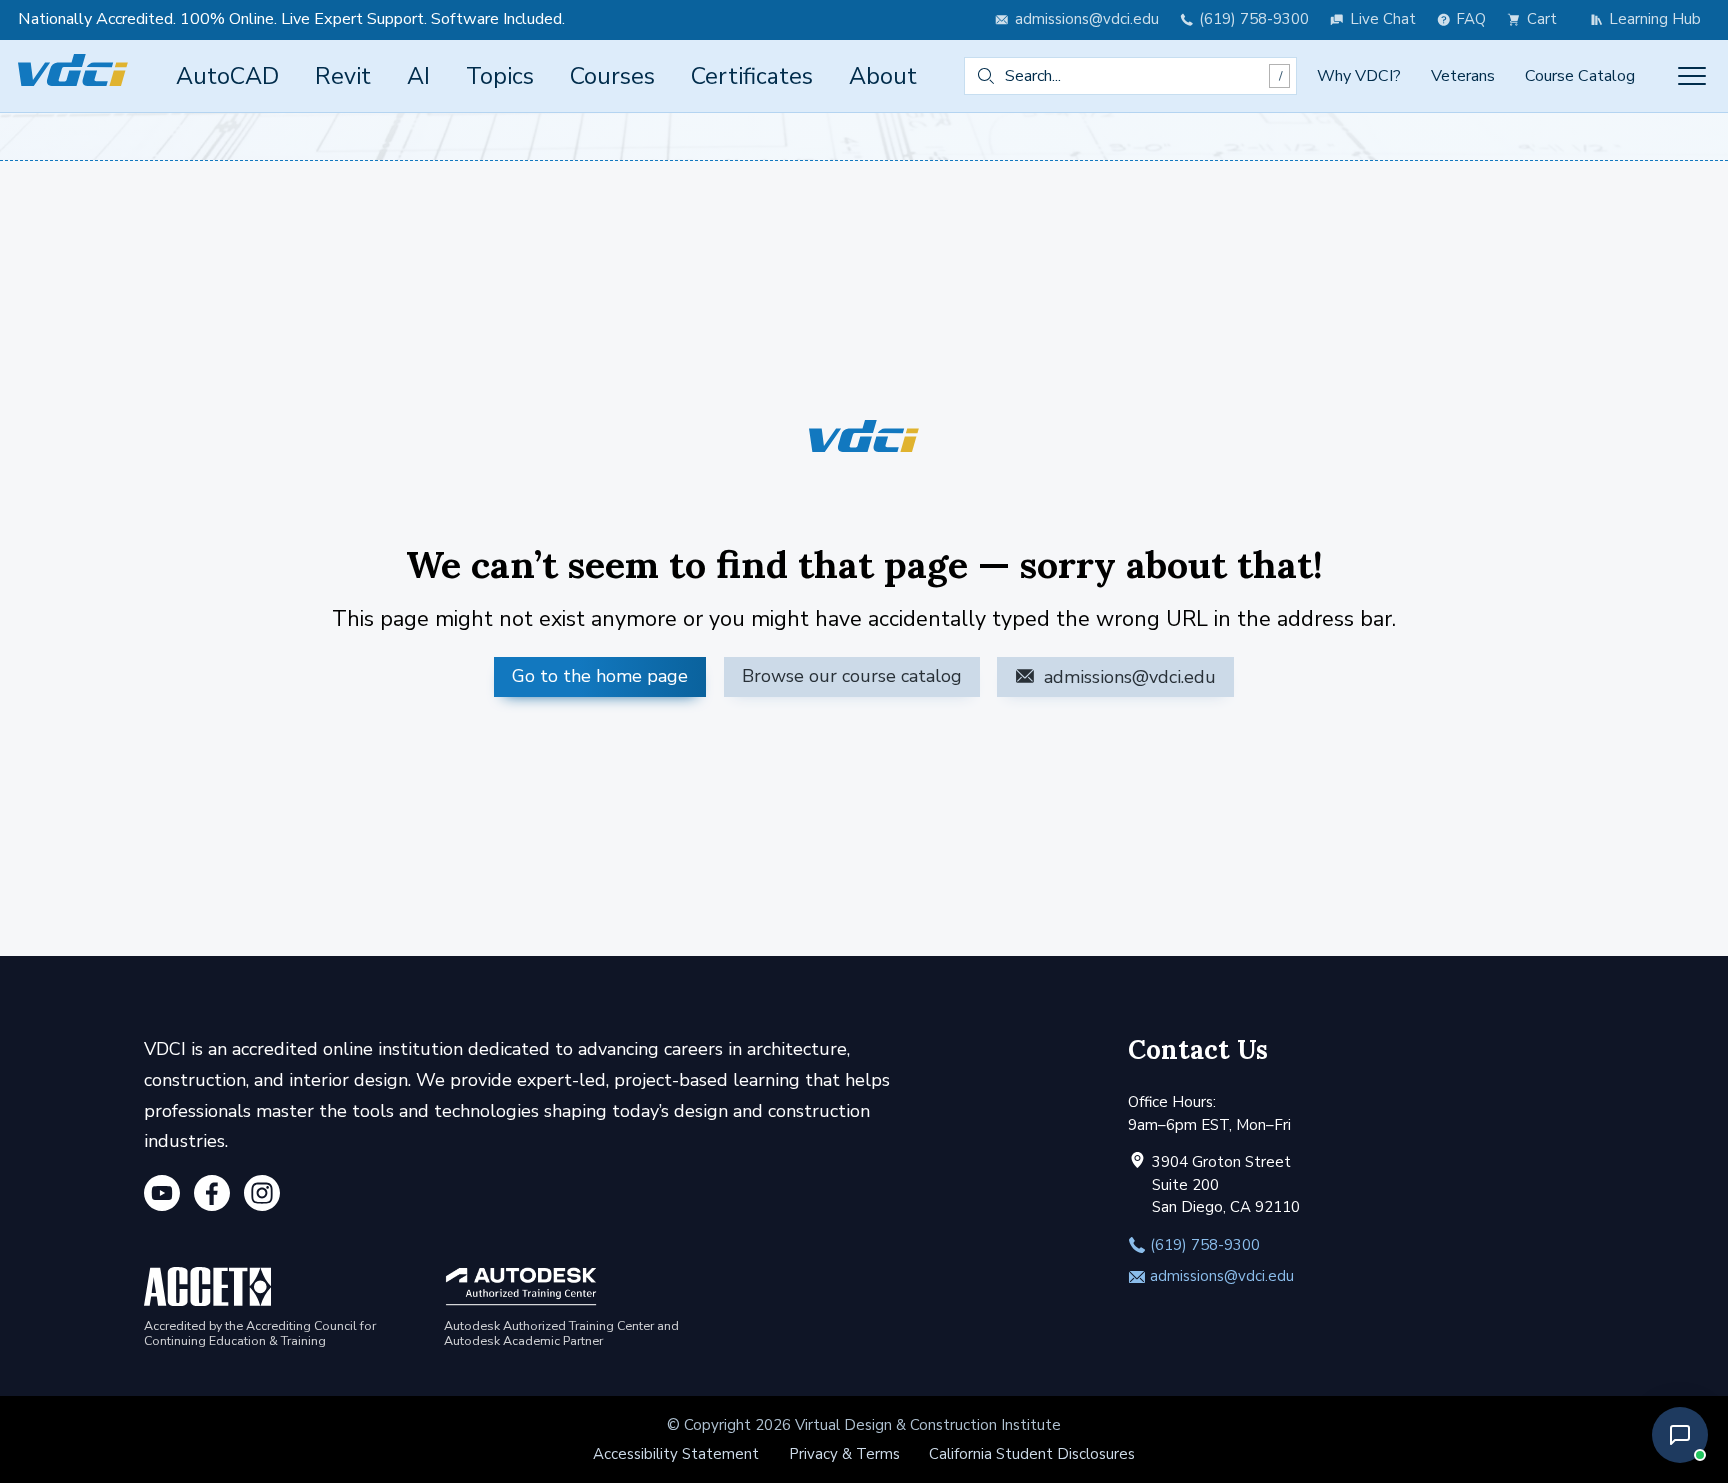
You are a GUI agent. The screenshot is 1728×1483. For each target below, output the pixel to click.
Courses (612, 76)
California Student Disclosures (1032, 1454)
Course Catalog (1580, 76)
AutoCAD (227, 76)
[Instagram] (262, 1197)
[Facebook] (212, 1197)
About (883, 76)
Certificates (752, 76)
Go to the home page (600, 676)
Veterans (1463, 76)
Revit (343, 76)
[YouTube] (162, 1197)
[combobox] (1131, 76)
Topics (500, 76)
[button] (1680, 1435)
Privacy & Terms (844, 1454)
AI (418, 76)
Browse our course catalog (852, 676)
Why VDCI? (1359, 76)
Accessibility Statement (676, 1454)
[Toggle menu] (1692, 76)
